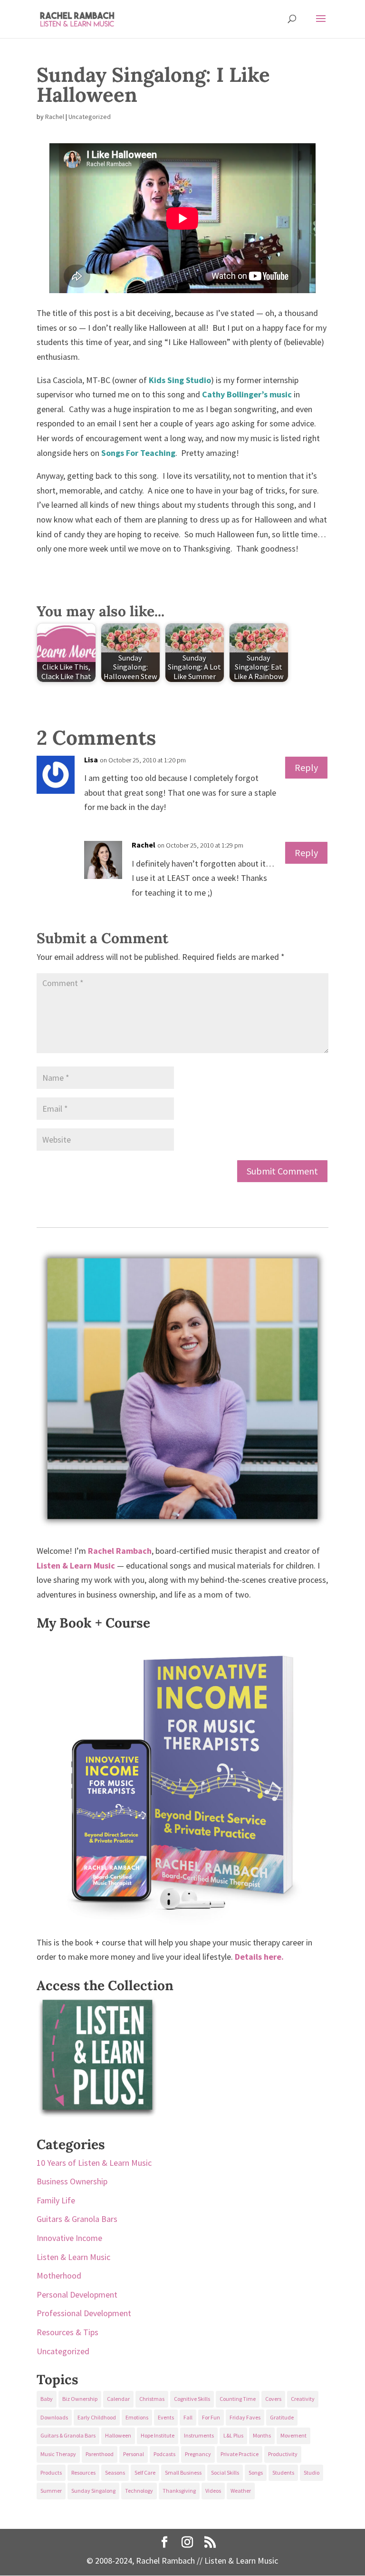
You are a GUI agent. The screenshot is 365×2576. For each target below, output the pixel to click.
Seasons (115, 2472)
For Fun (211, 2417)
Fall (188, 2417)
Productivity (283, 2454)
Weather (241, 2491)
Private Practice (240, 2454)
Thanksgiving (179, 2491)
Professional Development (84, 2313)
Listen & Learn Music (73, 2257)
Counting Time (238, 2399)
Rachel (55, 117)
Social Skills (225, 2472)
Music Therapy (58, 2454)
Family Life (56, 2200)
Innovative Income (69, 2238)
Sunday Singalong (93, 2491)
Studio (312, 2472)
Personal (134, 2454)
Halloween (118, 2435)
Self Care (145, 2472)
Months (262, 2435)
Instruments (199, 2435)
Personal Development (77, 2295)
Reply (306, 767)
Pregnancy (198, 2454)
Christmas (152, 2399)
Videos (213, 2491)
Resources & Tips (67, 2332)
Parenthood (100, 2454)
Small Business (183, 2472)
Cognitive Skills (192, 2399)
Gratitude (282, 2417)
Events (166, 2417)
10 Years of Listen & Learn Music (94, 2163)
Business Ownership (72, 2181)
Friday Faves (245, 2417)
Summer (51, 2491)
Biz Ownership (80, 2399)
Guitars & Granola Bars (77, 2219)
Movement (293, 2435)
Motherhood (59, 2275)
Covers (273, 2399)
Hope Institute (158, 2435)
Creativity (303, 2399)
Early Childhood (97, 2417)
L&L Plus (233, 2435)
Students (283, 2472)
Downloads (54, 2417)
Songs (256, 2472)
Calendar (118, 2399)
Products (51, 2472)
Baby (47, 2399)
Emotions (137, 2417)
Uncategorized (90, 117)
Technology (139, 2491)
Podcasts (164, 2454)
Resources (83, 2472)
